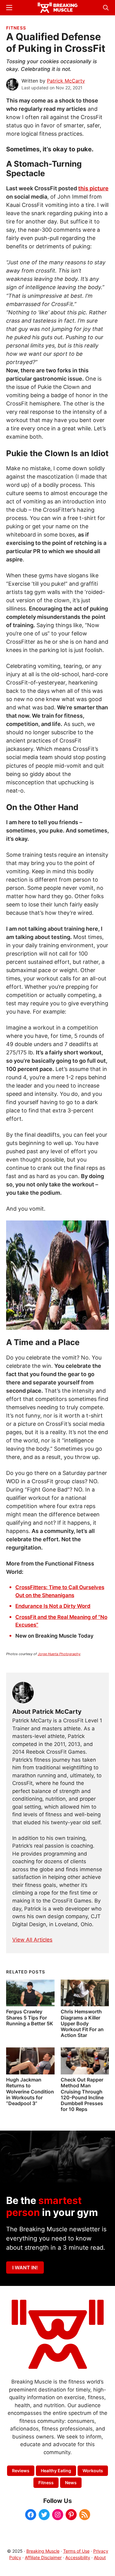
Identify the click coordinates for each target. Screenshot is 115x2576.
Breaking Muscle (43, 2551)
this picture (93, 188)
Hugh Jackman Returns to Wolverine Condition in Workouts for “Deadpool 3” (30, 2091)
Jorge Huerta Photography (59, 1654)
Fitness (16, 28)
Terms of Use (76, 2551)
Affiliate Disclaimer (43, 2557)
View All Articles (32, 1940)
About (100, 2557)
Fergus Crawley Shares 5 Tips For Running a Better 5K (30, 2017)
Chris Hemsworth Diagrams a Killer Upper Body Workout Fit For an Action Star (82, 2023)
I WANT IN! (25, 2268)
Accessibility (78, 2557)
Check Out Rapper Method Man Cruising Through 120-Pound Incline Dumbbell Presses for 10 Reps (82, 2094)
